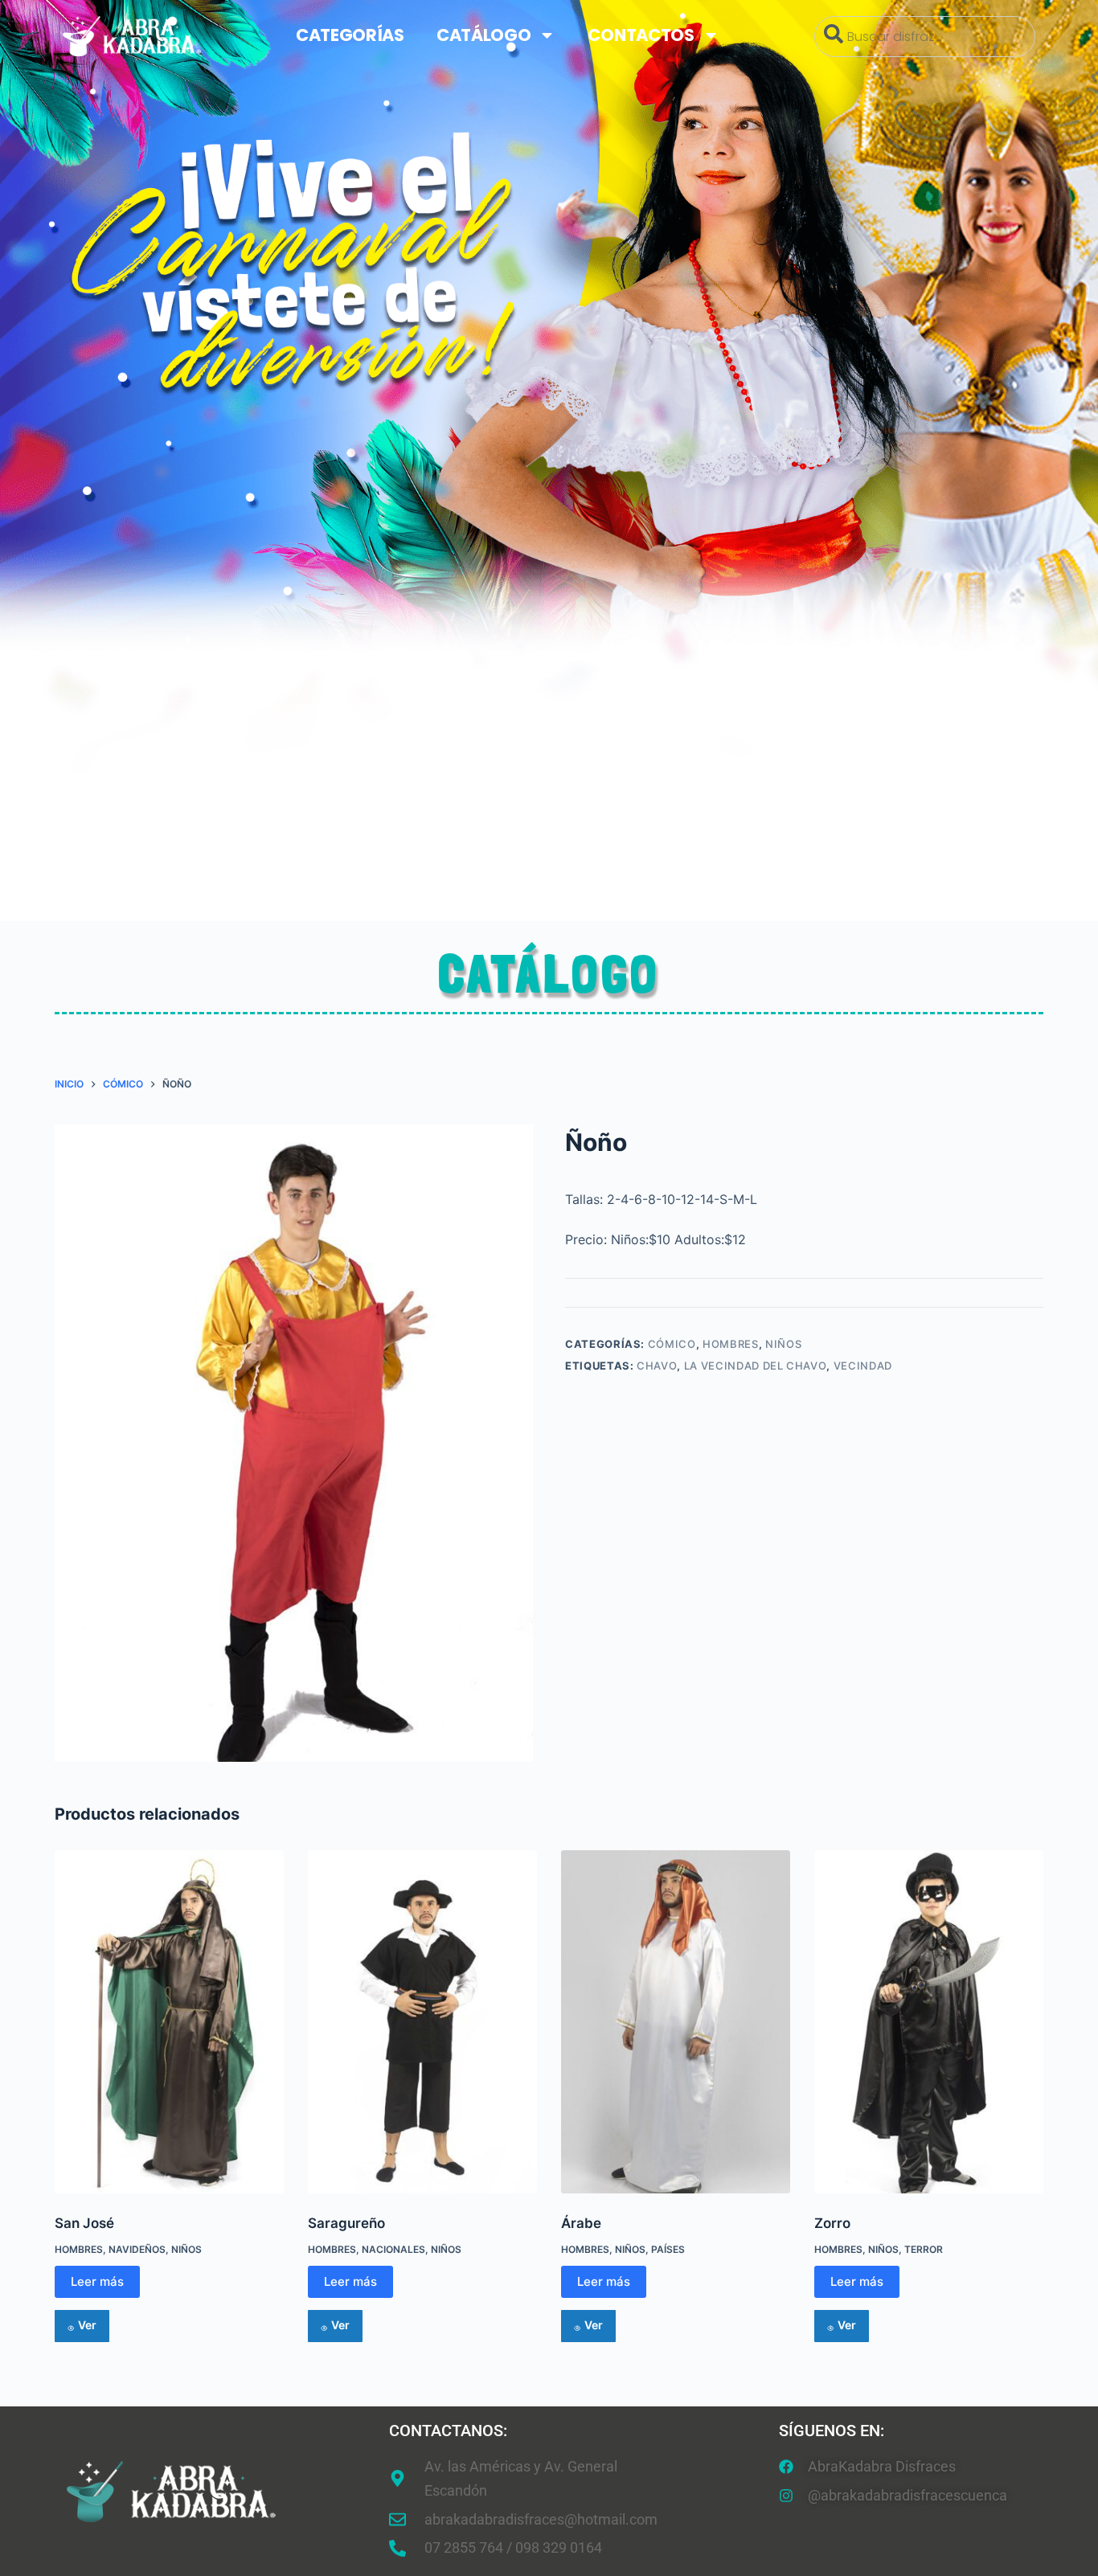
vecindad (863, 1366)
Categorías (350, 35)
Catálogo (484, 35)
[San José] (169, 2022)
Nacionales (393, 2249)
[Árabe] (676, 2022)
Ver (87, 2325)
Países (668, 2249)
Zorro (832, 2223)
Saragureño (346, 2223)
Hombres (731, 1344)
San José (84, 2223)
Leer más (97, 2281)
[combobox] (925, 37)
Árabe (581, 2223)
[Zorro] (929, 2022)
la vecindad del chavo (756, 1366)
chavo (657, 1366)
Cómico (672, 1344)
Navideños (137, 2249)
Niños (783, 1344)
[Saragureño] (422, 2022)
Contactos (641, 35)
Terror (924, 2249)
